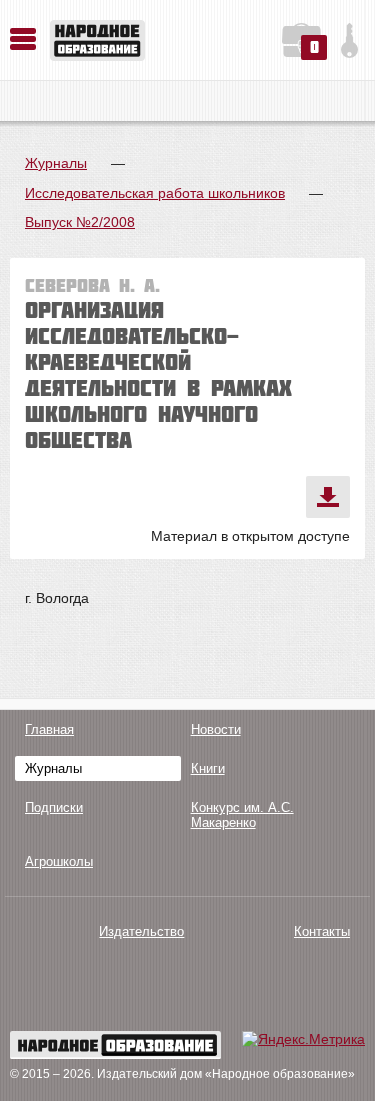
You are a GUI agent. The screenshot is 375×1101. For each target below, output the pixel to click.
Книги (208, 768)
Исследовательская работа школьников (155, 193)
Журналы (56, 163)
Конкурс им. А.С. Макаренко (242, 815)
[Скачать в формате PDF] (328, 497)
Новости (216, 729)
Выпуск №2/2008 (80, 222)
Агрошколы (59, 861)
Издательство (141, 931)
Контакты (322, 931)
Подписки (54, 807)
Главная (49, 729)
